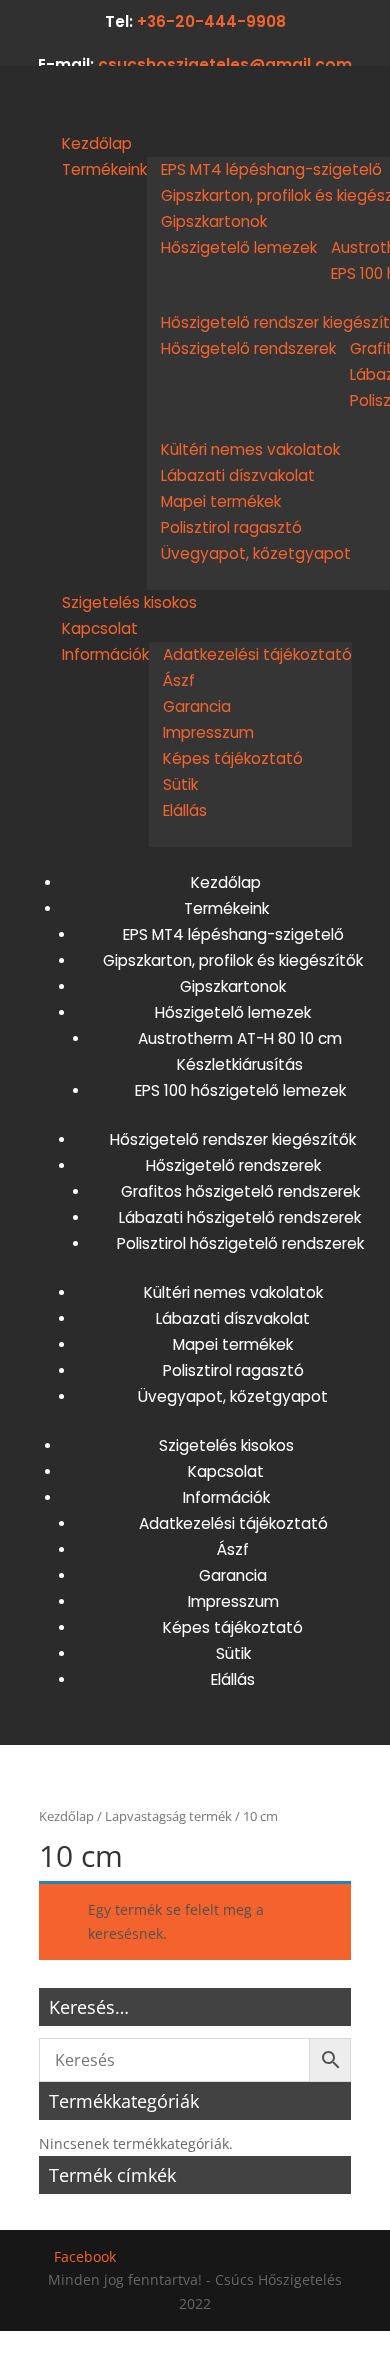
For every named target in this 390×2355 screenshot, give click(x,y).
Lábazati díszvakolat (238, 475)
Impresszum (208, 732)
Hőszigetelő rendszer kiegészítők (233, 1139)
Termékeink (104, 169)
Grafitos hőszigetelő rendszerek (240, 1191)
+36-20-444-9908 (211, 21)
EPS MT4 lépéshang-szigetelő (271, 169)
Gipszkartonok (214, 221)
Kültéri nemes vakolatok (250, 449)
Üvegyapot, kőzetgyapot (256, 553)
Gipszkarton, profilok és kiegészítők (233, 960)
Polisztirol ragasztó (231, 527)
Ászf (179, 680)
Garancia (197, 706)
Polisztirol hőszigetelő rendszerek (240, 1243)
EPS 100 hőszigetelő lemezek (240, 1090)
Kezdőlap (97, 143)
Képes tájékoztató (233, 758)
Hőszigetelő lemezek (239, 247)
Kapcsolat (100, 628)
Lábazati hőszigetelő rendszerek (240, 1217)
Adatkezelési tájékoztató (257, 654)
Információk (105, 654)
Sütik (180, 784)
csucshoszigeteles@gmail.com (225, 64)
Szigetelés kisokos (129, 602)
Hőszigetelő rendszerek (248, 348)
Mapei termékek (221, 501)
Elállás (185, 810)
